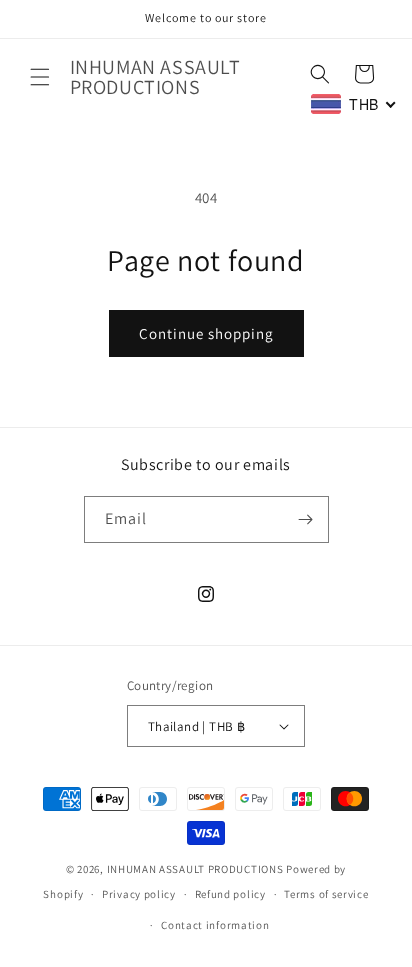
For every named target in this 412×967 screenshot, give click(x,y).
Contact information (215, 925)
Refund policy (230, 894)
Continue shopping (206, 333)
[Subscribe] (306, 519)
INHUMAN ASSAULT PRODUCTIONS (195, 869)
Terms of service (326, 894)
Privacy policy (139, 894)
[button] (40, 77)
